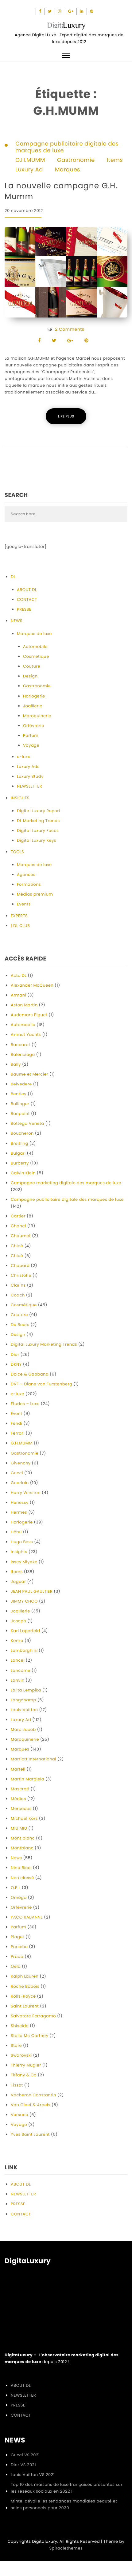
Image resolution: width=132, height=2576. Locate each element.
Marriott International (33, 1759)
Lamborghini (24, 1650)
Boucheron (22, 1133)
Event (17, 1414)
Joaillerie (33, 706)
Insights (19, 1552)
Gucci (17, 1473)
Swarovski (21, 2055)
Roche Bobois (25, 1986)
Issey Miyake (24, 1562)
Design (30, 676)
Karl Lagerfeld (25, 1631)
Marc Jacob (23, 1729)
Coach (18, 1295)
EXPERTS (19, 916)
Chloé (17, 1246)
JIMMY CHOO (24, 1601)
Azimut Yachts (26, 1034)
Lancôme (21, 1670)
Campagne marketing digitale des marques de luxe (66, 1183)
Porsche (19, 1947)
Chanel (18, 1226)
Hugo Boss (22, 1542)
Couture (32, 666)
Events (24, 904)
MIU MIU (19, 1828)
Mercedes (21, 1809)
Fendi (16, 1423)
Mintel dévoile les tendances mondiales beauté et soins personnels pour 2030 (64, 2504)
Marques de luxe (34, 634)
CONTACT (27, 599)
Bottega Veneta (27, 1123)
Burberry (20, 1163)
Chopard (20, 1266)
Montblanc (22, 1848)
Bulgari (18, 1153)
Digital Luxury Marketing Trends (44, 1344)
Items (115, 160)
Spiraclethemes (66, 2548)
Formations (29, 884)
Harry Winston (26, 1493)
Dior (15, 1354)
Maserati (20, 1789)
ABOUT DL (27, 590)
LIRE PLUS (66, 416)
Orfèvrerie (34, 726)
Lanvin (18, 1680)
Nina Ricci (21, 1868)
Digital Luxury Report (39, 811)
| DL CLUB (20, 926)
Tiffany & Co (24, 2075)
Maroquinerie (37, 716)
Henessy (20, 1502)
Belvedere (21, 1084)
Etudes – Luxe (25, 1404)
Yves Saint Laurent (30, 2134)
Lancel (18, 1660)
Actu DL (19, 975)
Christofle (21, 1275)
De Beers (20, 1325)
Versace (19, 2115)
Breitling (19, 1143)
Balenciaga (23, 1054)
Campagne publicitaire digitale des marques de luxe (67, 147)
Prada (17, 1957)
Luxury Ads (28, 767)
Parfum (31, 735)
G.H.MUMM (30, 160)
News (16, 1858)
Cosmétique (36, 656)
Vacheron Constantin (33, 2095)
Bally (16, 1064)
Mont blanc (23, 1838)
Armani (18, 995)
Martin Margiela (27, 1779)
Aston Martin (24, 1005)
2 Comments (70, 329)
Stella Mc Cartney (29, 2036)
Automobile (35, 647)
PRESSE (24, 609)
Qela (16, 1966)
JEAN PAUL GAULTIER (32, 1591)
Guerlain (20, 1483)
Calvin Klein (23, 1173)
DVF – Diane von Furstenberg (41, 1384)
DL (13, 577)
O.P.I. (16, 1888)
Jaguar (18, 1582)
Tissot (17, 2085)
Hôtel (16, 1532)
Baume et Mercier (29, 1074)
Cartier (18, 1216)
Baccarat (21, 1045)
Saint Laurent (25, 2006)
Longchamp (23, 1700)
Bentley (19, 1094)
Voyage (31, 745)
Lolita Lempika (26, 1690)
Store (16, 2045)
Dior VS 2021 (23, 2465)
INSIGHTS (20, 798)
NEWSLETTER (29, 786)
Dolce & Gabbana (30, 1374)
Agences (26, 875)
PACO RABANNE (27, 1917)
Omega (19, 1897)
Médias (18, 1799)
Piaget (17, 1937)
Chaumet (21, 1236)
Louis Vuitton (24, 1710)
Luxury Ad (29, 170)
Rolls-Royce (23, 1996)
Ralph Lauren (25, 1976)
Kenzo (17, 1641)
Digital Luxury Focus (38, 831)
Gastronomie (76, 160)
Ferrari (18, 1433)
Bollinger (20, 1104)
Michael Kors (24, 1818)
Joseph (18, 1621)
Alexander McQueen (32, 985)
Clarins (18, 1285)
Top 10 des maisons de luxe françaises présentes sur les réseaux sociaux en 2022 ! (67, 2488)
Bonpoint (20, 1114)
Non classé (22, 1878)
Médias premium (35, 894)
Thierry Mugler (26, 2065)
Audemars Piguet (29, 1015)
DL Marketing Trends (38, 821)
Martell (18, 1769)
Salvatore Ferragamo (33, 2016)
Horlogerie (34, 696)
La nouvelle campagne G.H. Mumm (61, 191)
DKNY (16, 1364)
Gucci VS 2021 (25, 2455)
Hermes (19, 1512)
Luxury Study (30, 776)
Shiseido (20, 2026)
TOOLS (17, 852)
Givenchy (21, 1463)
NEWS (17, 621)
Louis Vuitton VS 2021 (33, 2475)
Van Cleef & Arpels (31, 2105)
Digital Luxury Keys (37, 840)
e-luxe (24, 757)
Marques (68, 170)
